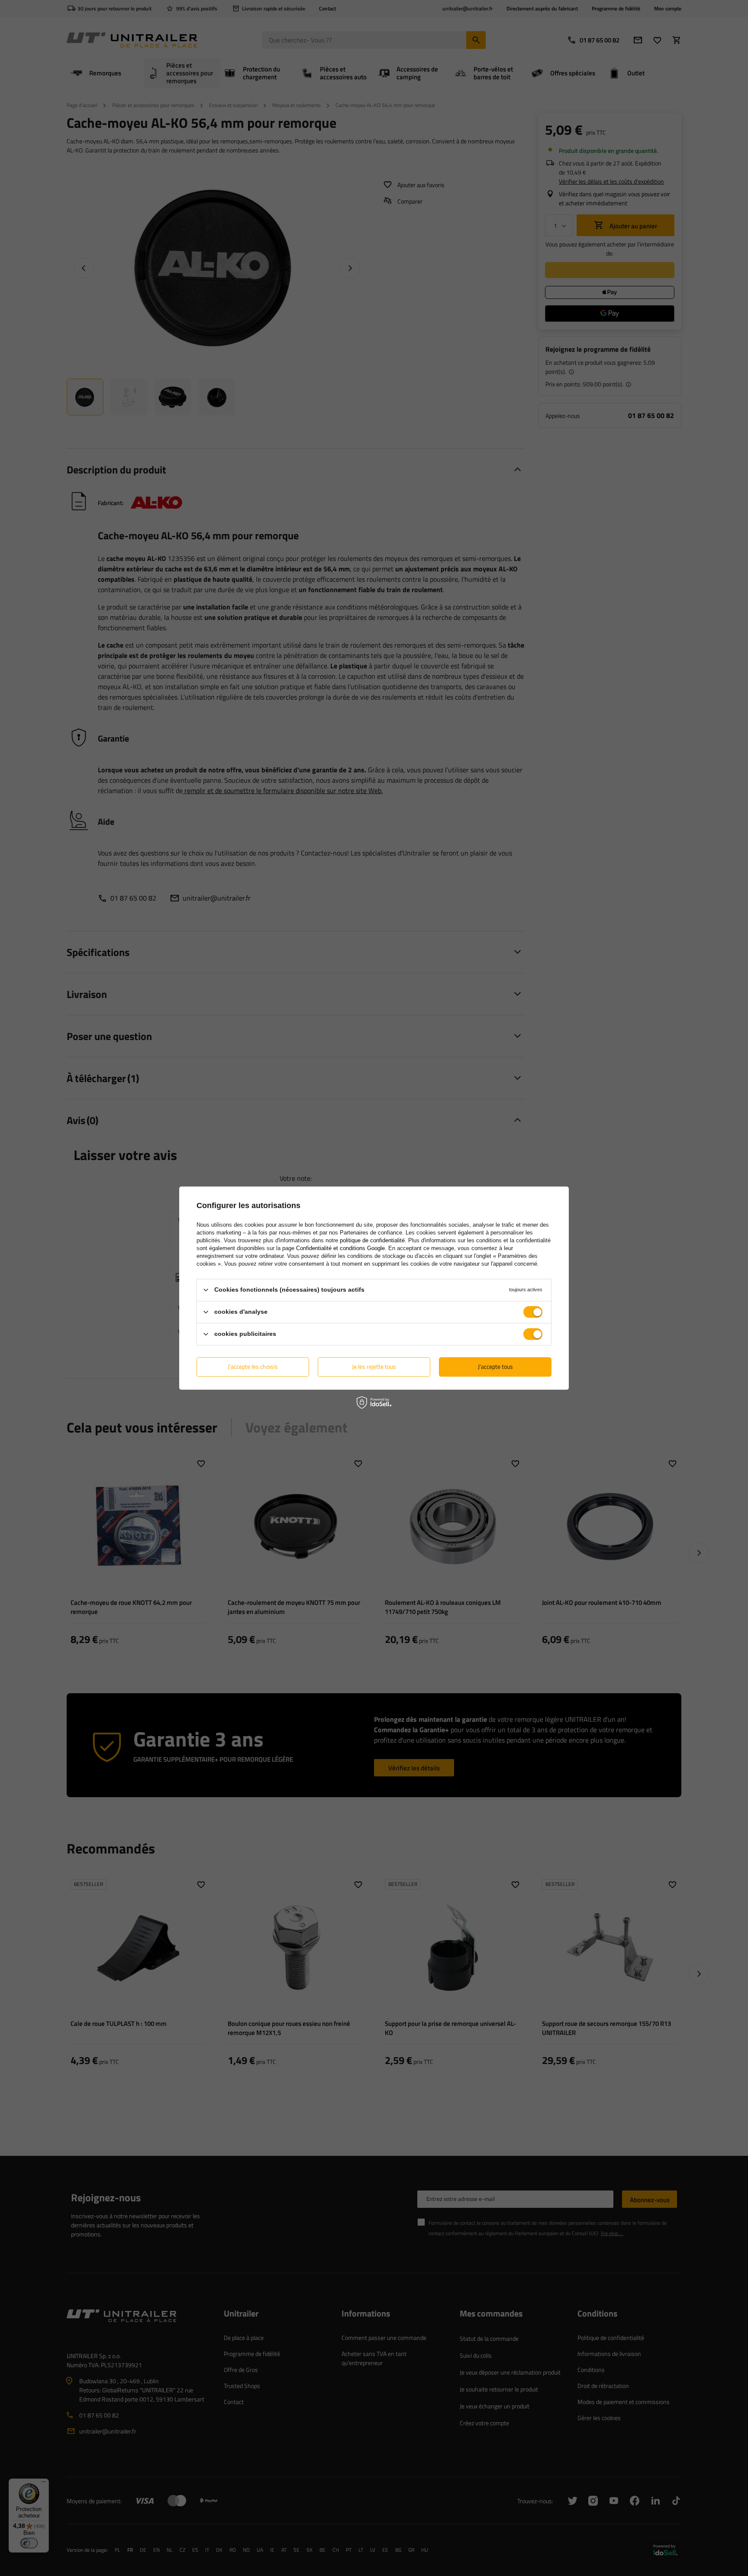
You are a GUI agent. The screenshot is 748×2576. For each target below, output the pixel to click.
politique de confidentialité (372, 1240)
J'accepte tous (495, 1366)
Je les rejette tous (374, 1366)
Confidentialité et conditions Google (340, 1248)
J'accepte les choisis (253, 1366)
